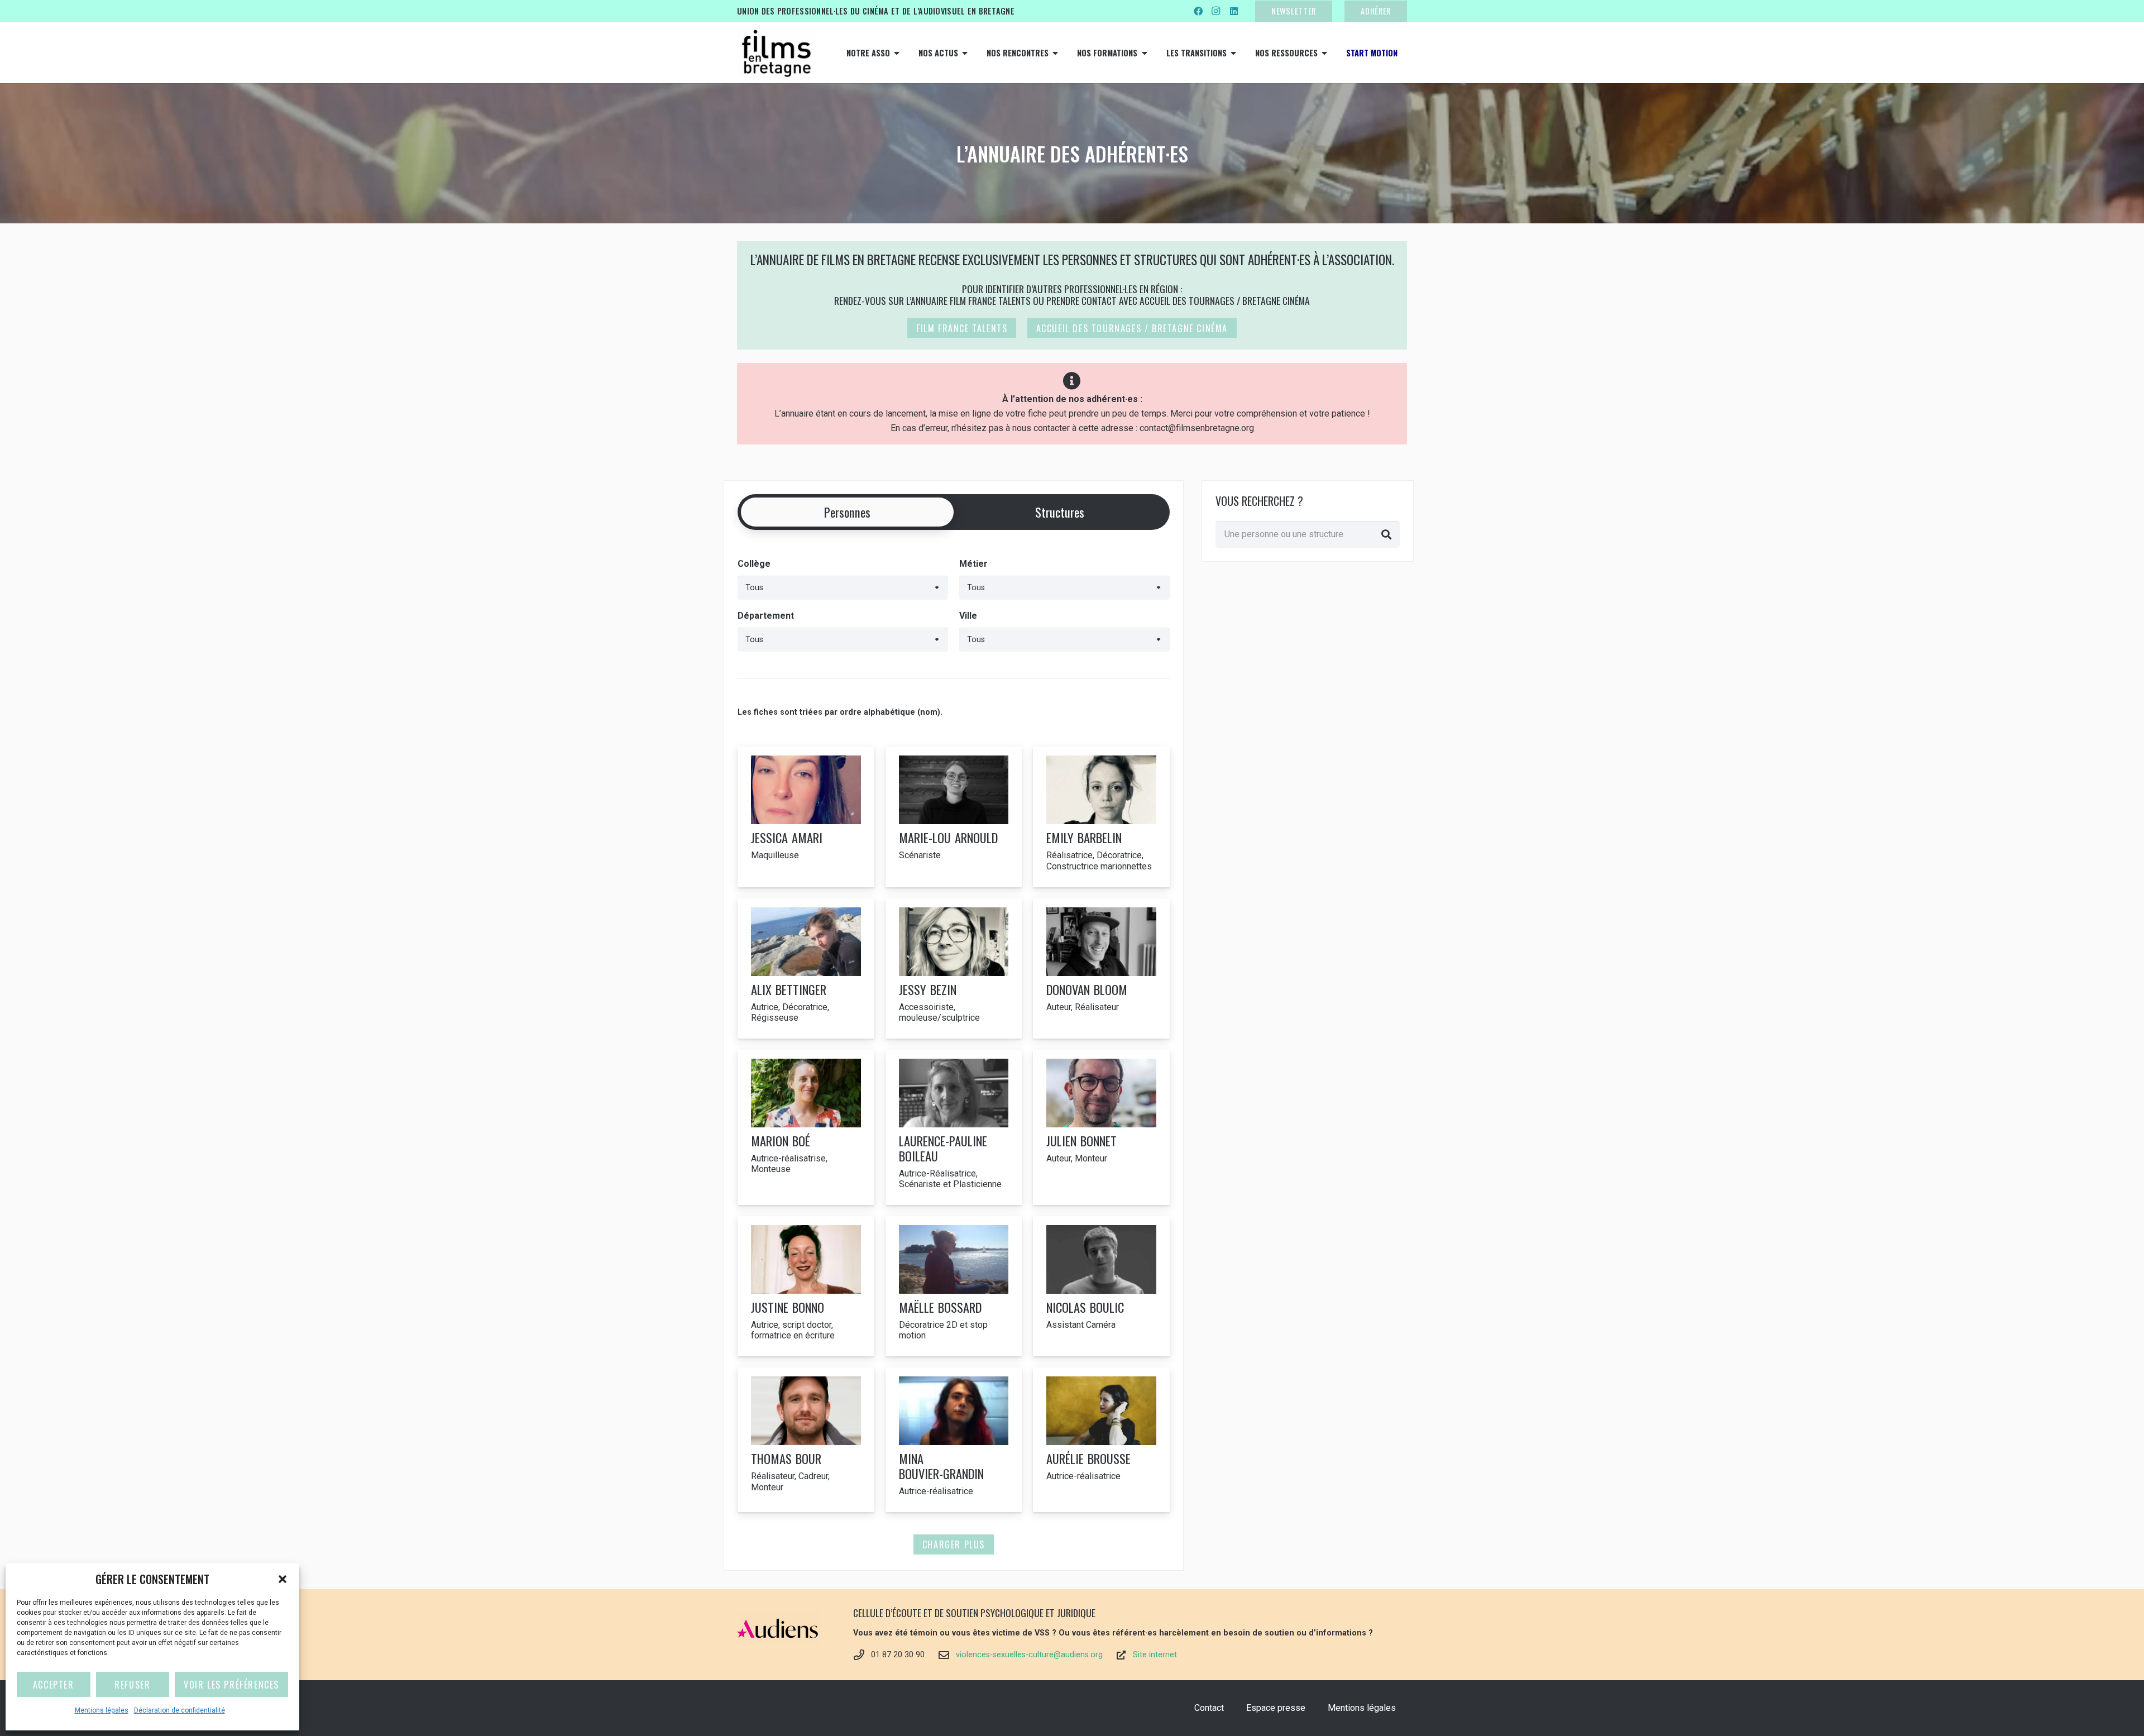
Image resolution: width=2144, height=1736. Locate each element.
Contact (1209, 1708)
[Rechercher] (1386, 534)
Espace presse (1276, 1708)
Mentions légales (102, 1710)
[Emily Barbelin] (1101, 817)
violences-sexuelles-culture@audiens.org (1029, 1655)
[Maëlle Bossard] (954, 1286)
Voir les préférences (231, 1685)
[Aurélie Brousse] (1101, 1440)
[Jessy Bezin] (954, 969)
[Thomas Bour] (806, 1440)
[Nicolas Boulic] (1101, 1286)
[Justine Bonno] (806, 1286)
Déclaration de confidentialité (180, 1710)
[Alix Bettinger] (806, 969)
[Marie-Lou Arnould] (954, 817)
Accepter (54, 1685)
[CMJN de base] (776, 53)
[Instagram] (1216, 11)
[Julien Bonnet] (1101, 1127)
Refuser (132, 1685)
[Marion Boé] (806, 1127)
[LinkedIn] (1234, 11)
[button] (283, 1579)
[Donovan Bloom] (1101, 969)
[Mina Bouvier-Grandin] (954, 1440)
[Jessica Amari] (806, 817)
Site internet (1155, 1655)
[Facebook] (1198, 11)
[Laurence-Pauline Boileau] (954, 1127)
